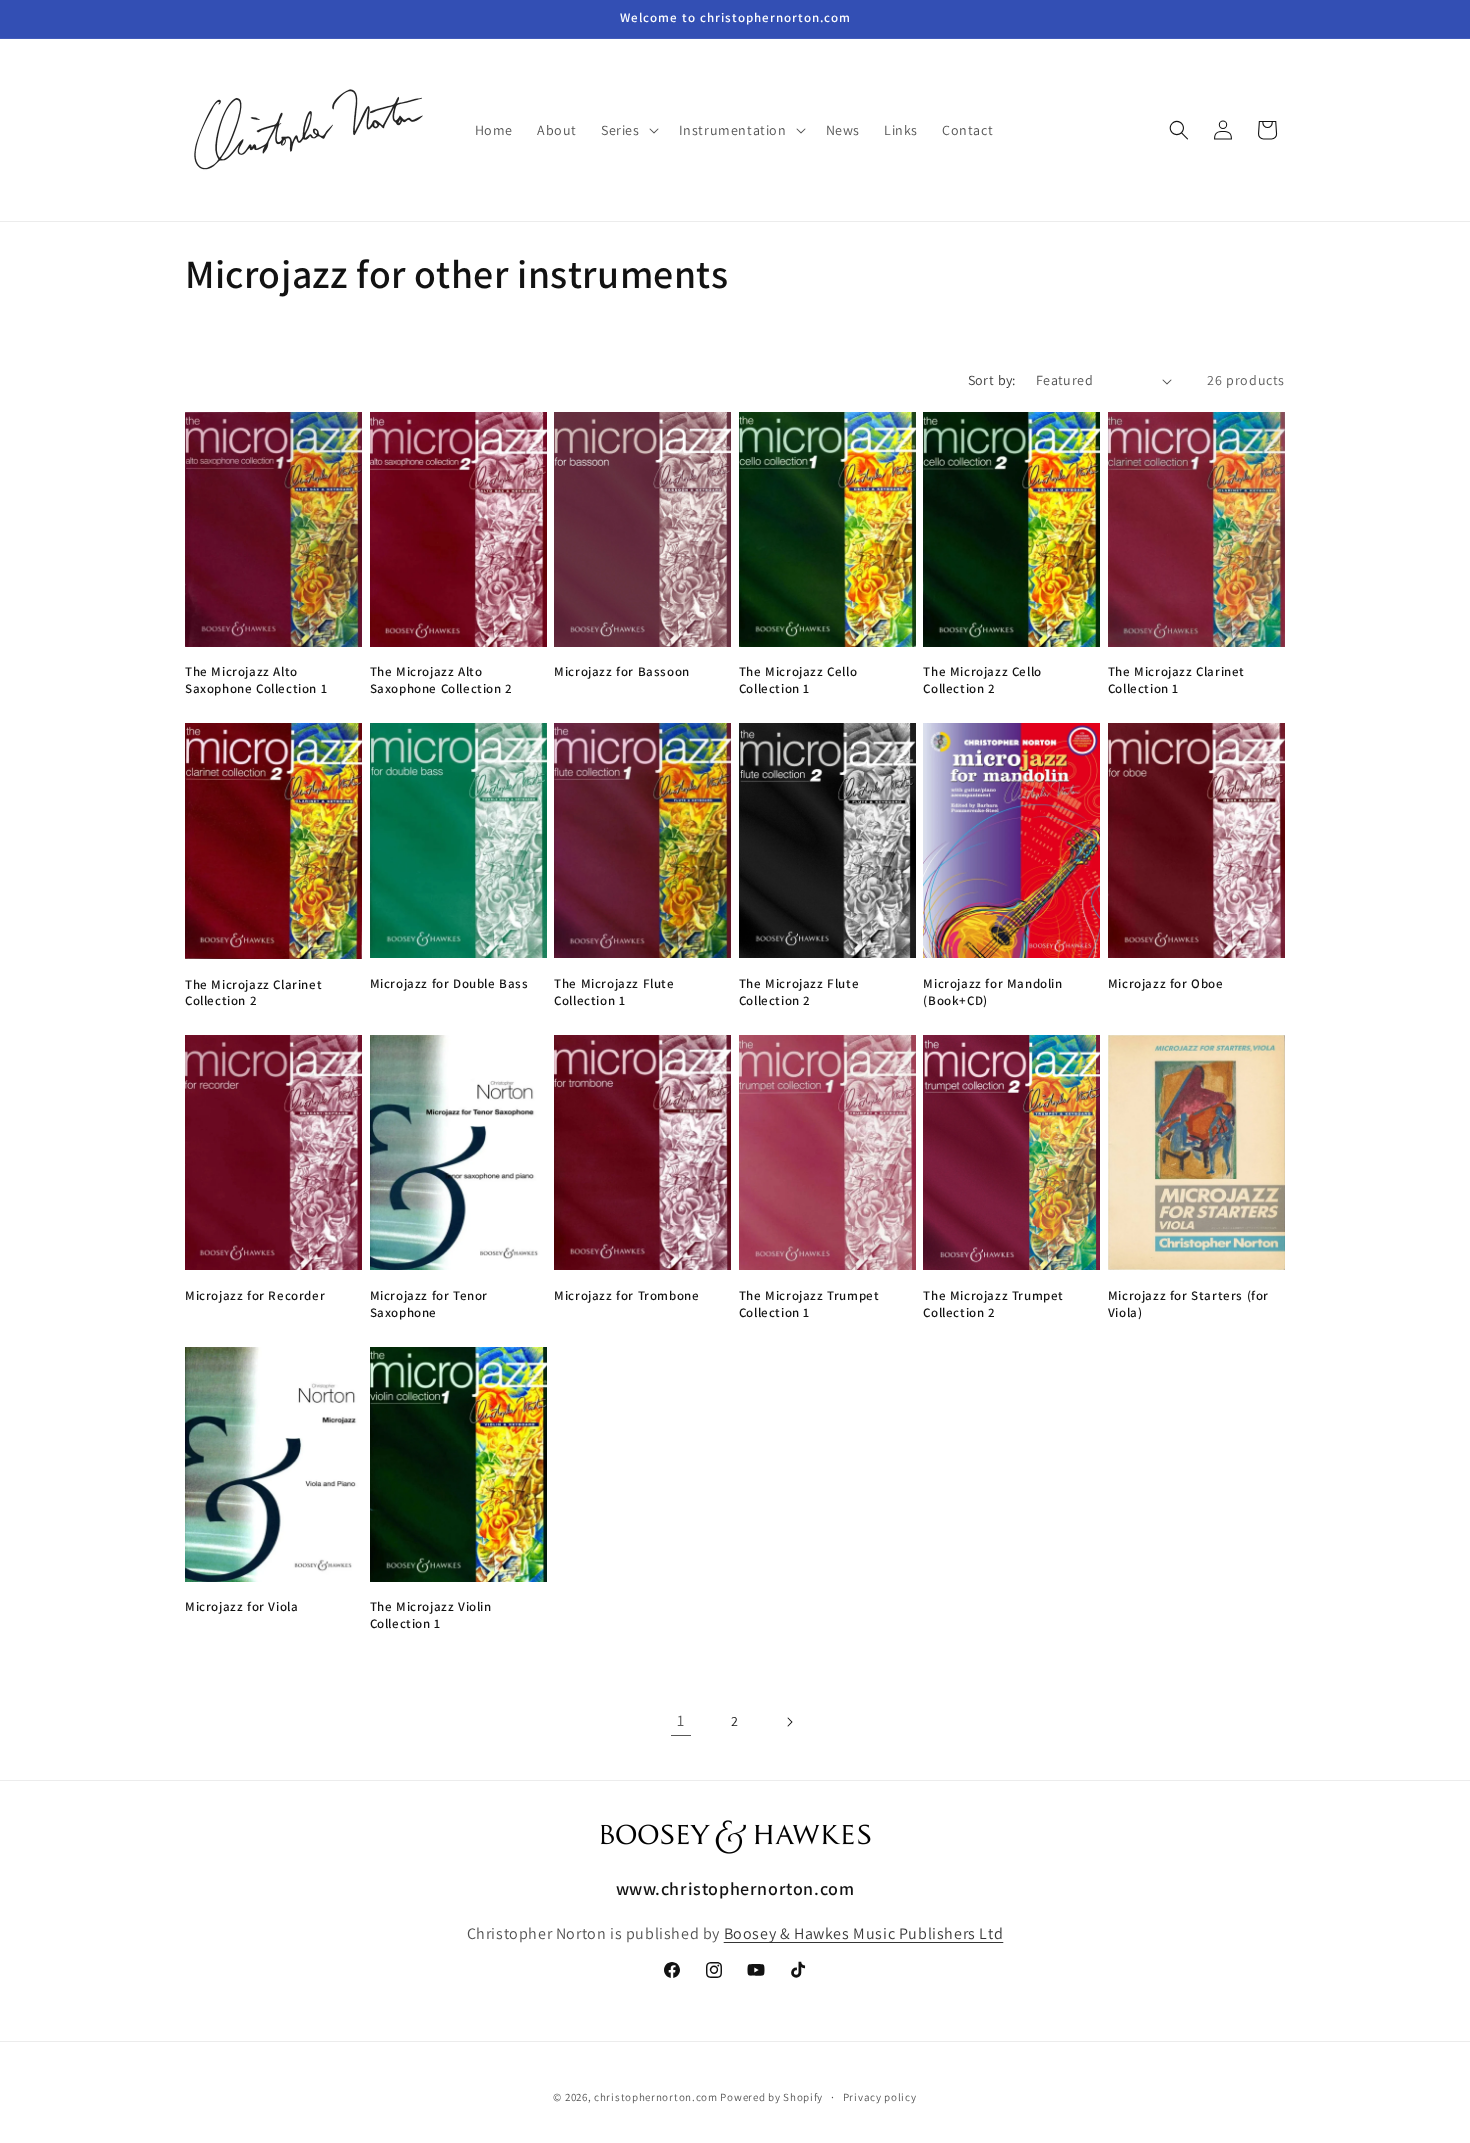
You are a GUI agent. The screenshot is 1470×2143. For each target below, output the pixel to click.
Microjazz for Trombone (626, 1296)
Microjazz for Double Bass (449, 984)
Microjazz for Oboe (1166, 984)
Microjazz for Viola (241, 1607)
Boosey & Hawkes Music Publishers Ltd (864, 1933)
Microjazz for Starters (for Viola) (1188, 1304)
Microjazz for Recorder (255, 1296)
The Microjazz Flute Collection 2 (799, 992)
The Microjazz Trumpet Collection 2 (993, 1304)
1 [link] (681, 1720)
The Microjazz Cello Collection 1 (798, 680)
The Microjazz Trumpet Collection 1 (809, 1304)
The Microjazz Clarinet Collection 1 (1176, 680)
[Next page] (789, 1722)
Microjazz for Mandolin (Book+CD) (992, 992)
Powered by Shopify (771, 2097)
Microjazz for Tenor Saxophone (429, 1304)
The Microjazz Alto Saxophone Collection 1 (256, 680)
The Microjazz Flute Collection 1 (614, 992)
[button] (628, 130)
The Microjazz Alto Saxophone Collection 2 (441, 680)
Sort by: (992, 380)
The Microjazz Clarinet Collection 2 (253, 993)
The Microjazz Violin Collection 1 (431, 1615)
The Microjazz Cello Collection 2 (982, 680)
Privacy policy (880, 2097)
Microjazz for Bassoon (622, 672)
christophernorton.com (656, 2097)
